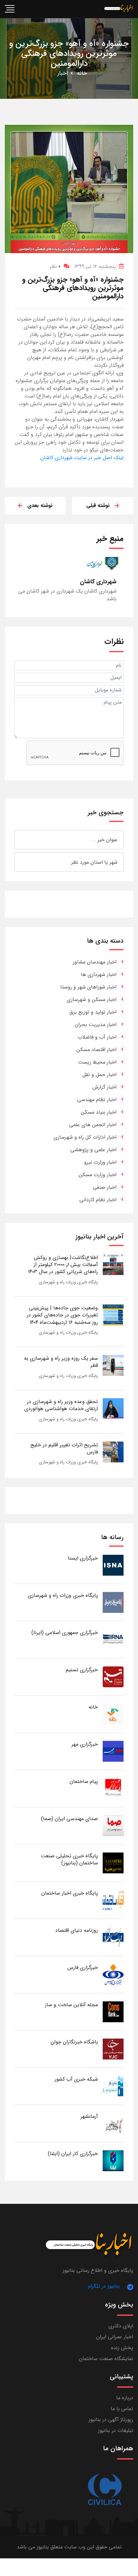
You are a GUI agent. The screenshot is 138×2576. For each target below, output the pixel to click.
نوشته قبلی (98, 505)
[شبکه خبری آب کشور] (113, 2086)
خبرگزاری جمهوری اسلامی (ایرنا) (65, 1633)
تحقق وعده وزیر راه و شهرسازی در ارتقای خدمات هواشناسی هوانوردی (61, 1405)
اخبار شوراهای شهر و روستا (88, 987)
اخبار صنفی (105, 1187)
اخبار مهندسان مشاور (95, 962)
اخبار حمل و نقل (99, 1075)
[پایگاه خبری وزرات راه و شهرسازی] (113, 1602)
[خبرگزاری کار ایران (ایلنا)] (113, 2160)
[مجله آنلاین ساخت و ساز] (113, 2011)
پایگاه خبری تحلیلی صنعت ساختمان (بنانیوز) (69, 1859)
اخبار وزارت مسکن (98, 1175)
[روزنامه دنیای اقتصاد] (113, 1937)
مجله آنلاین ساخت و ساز (71, 2005)
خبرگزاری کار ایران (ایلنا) (73, 2154)
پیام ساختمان (84, 1781)
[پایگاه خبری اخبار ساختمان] (113, 1900)
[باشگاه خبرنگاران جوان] (113, 2049)
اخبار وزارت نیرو (100, 1162)
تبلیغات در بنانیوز (116, 2431)
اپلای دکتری (121, 2326)
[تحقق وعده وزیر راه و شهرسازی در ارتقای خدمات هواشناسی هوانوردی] (113, 1408)
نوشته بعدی (40, 505)
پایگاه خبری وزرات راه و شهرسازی (68, 1282)
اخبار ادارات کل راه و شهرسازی (85, 1137)
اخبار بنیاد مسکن (99, 1112)
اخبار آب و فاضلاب (97, 1037)
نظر (55, 266)
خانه (82, 73)
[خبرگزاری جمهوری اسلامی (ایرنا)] (113, 1639)
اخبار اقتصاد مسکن (96, 1050)
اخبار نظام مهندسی (97, 1100)
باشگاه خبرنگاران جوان (74, 2042)
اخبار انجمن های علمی (93, 1125)
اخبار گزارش (104, 1087)
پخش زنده (122, 2348)
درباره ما (125, 2398)
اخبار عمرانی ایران (115, 2337)
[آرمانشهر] (113, 2123)
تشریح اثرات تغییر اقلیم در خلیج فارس (64, 1448)
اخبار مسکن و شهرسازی (92, 1000)
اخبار (63, 73)
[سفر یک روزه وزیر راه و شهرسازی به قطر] (113, 1365)
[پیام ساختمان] (113, 1788)
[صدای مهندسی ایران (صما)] (113, 1825)
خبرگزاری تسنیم (82, 1670)
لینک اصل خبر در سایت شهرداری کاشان (82, 458)
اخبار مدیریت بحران (96, 1025)
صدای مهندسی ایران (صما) (69, 1819)
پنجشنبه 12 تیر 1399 (95, 266)
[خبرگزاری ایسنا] (113, 1565)
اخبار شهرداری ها (99, 975)
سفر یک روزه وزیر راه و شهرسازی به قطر (61, 1362)
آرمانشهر (89, 2116)
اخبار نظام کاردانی (98, 1200)
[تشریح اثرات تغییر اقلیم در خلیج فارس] (113, 1452)
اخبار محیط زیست (97, 1062)
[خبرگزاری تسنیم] (113, 1677)
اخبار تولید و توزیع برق (93, 1012)
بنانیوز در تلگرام (104, 2286)
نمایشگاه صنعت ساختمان (106, 2359)
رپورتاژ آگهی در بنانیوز (111, 2420)
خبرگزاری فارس (83, 1968)
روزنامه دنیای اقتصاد (77, 1930)
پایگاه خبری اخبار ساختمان (70, 1893)
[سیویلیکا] (104, 2490)
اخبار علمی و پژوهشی (93, 1150)
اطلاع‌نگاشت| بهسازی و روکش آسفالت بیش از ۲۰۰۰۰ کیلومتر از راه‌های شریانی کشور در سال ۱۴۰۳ (63, 1265)
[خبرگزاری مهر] (113, 1751)
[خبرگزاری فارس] (113, 1974)
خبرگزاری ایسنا (83, 1558)
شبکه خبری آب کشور (76, 2079)
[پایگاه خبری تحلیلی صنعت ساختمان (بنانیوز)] (113, 1863)
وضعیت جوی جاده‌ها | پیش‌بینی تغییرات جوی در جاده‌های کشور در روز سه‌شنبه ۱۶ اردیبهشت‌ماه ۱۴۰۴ (62, 1315)
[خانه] (113, 1714)
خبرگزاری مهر (85, 1744)
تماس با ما (122, 2409)
